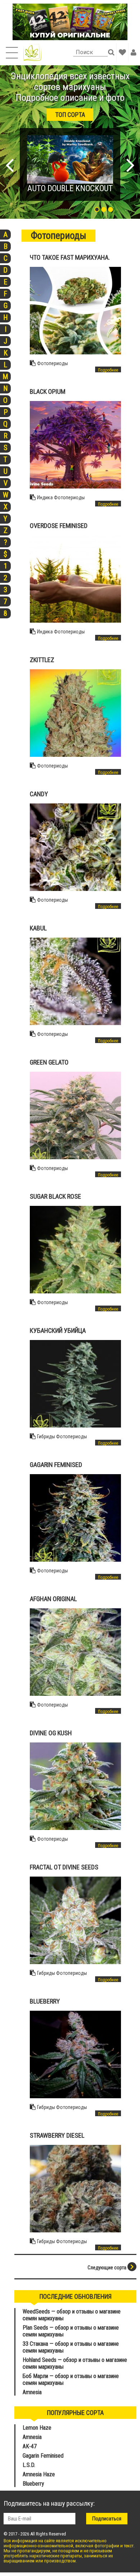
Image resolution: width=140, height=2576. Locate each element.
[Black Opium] (76, 445)
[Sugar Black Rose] (76, 1250)
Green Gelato (49, 1062)
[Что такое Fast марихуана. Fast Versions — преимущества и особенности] (76, 311)
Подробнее (108, 370)
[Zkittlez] (76, 713)
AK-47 (30, 2446)
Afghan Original (53, 1599)
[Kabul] (76, 981)
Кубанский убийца (58, 1331)
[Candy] (76, 847)
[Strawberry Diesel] (76, 2189)
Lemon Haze (37, 2428)
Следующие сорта (108, 2268)
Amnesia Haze (39, 2474)
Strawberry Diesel (57, 2135)
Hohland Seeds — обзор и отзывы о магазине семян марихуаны (75, 2363)
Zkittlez (42, 660)
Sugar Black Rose (55, 1196)
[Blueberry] (76, 2054)
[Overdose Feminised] (76, 579)
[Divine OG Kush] (76, 1786)
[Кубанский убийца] (76, 1384)
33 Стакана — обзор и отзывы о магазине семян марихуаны (71, 2347)
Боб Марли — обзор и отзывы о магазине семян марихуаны (71, 2379)
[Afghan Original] (76, 1652)
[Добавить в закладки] (122, 52)
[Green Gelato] (76, 1115)
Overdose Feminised (59, 526)
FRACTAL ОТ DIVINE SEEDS (64, 1867)
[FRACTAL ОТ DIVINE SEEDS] (76, 1920)
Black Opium (48, 391)
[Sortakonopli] (32, 53)
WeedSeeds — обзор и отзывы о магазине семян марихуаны (72, 2315)
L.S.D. (29, 2465)
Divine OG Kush (51, 1733)
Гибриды (46, 1436)
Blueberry (45, 2001)
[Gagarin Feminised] (76, 1518)
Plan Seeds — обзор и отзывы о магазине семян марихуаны (71, 2331)
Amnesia (32, 2392)
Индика (45, 497)
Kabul (38, 928)
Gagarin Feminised (57, 1465)
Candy (39, 794)
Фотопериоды (52, 363)
